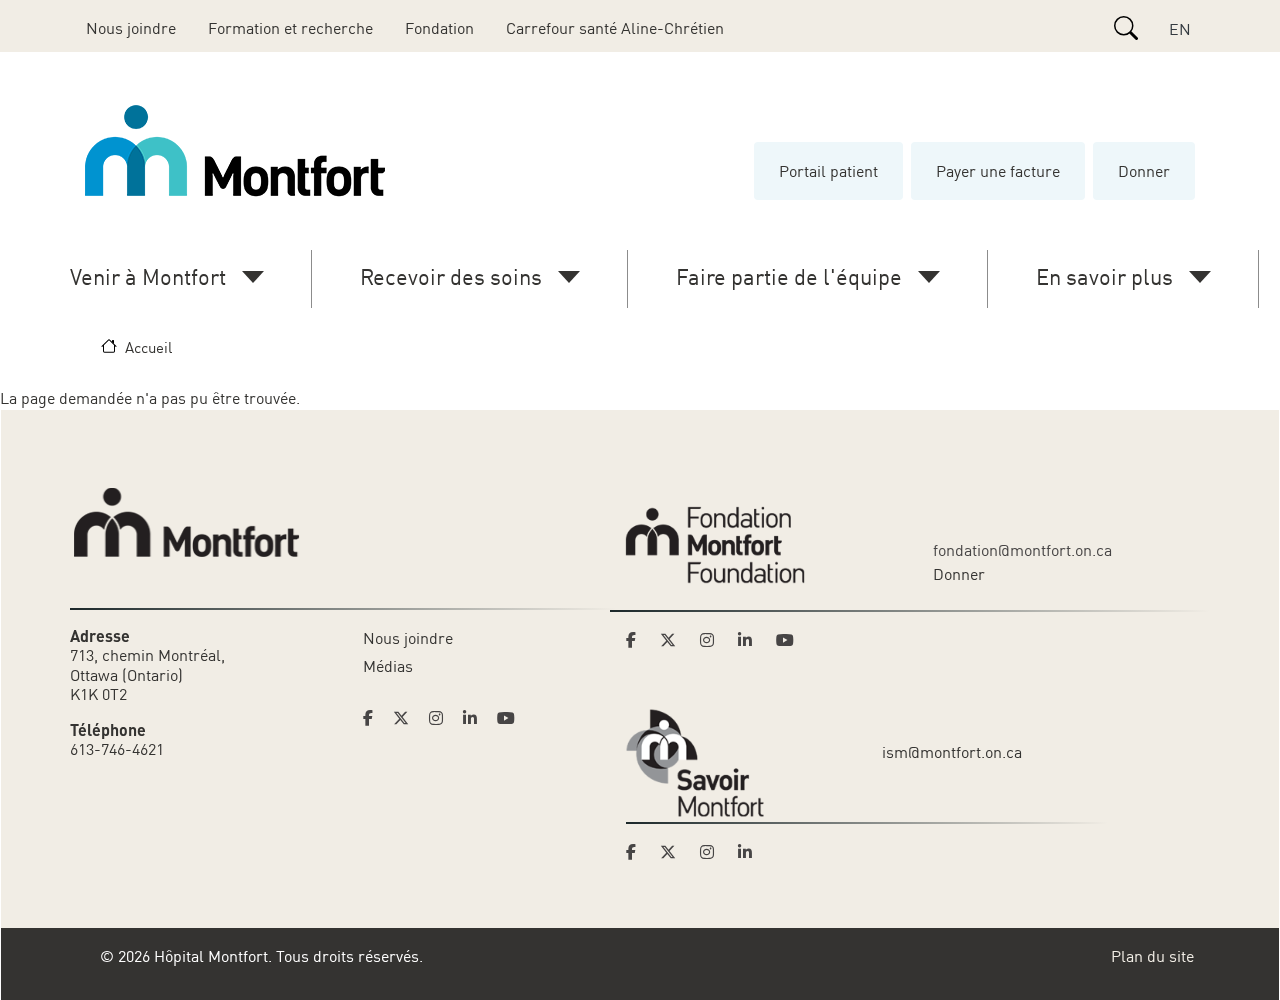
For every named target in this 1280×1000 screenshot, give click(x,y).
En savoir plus (1104, 276)
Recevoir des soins (451, 276)
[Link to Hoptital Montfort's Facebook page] (374, 718)
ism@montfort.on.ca (952, 752)
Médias (388, 666)
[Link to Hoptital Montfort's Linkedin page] (476, 718)
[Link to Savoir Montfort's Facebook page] (637, 852)
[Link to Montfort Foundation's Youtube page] (787, 640)
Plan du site (1152, 956)
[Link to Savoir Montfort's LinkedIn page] (751, 852)
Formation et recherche (290, 28)
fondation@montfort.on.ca (1022, 550)
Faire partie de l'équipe (789, 276)
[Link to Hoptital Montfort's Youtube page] (508, 718)
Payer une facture (998, 171)
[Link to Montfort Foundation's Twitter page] (674, 640)
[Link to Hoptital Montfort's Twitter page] (407, 718)
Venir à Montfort (148, 276)
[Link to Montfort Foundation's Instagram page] (713, 640)
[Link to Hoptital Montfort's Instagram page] (442, 718)
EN (1180, 29)
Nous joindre (131, 28)
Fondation (439, 28)
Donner (1144, 171)
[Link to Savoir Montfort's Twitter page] (674, 852)
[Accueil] (239, 151)
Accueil (148, 347)
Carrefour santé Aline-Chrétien (615, 28)
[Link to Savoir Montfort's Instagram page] (713, 852)
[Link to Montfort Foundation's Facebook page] (637, 640)
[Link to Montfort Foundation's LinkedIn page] (751, 640)
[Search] (1126, 28)
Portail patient (828, 171)
